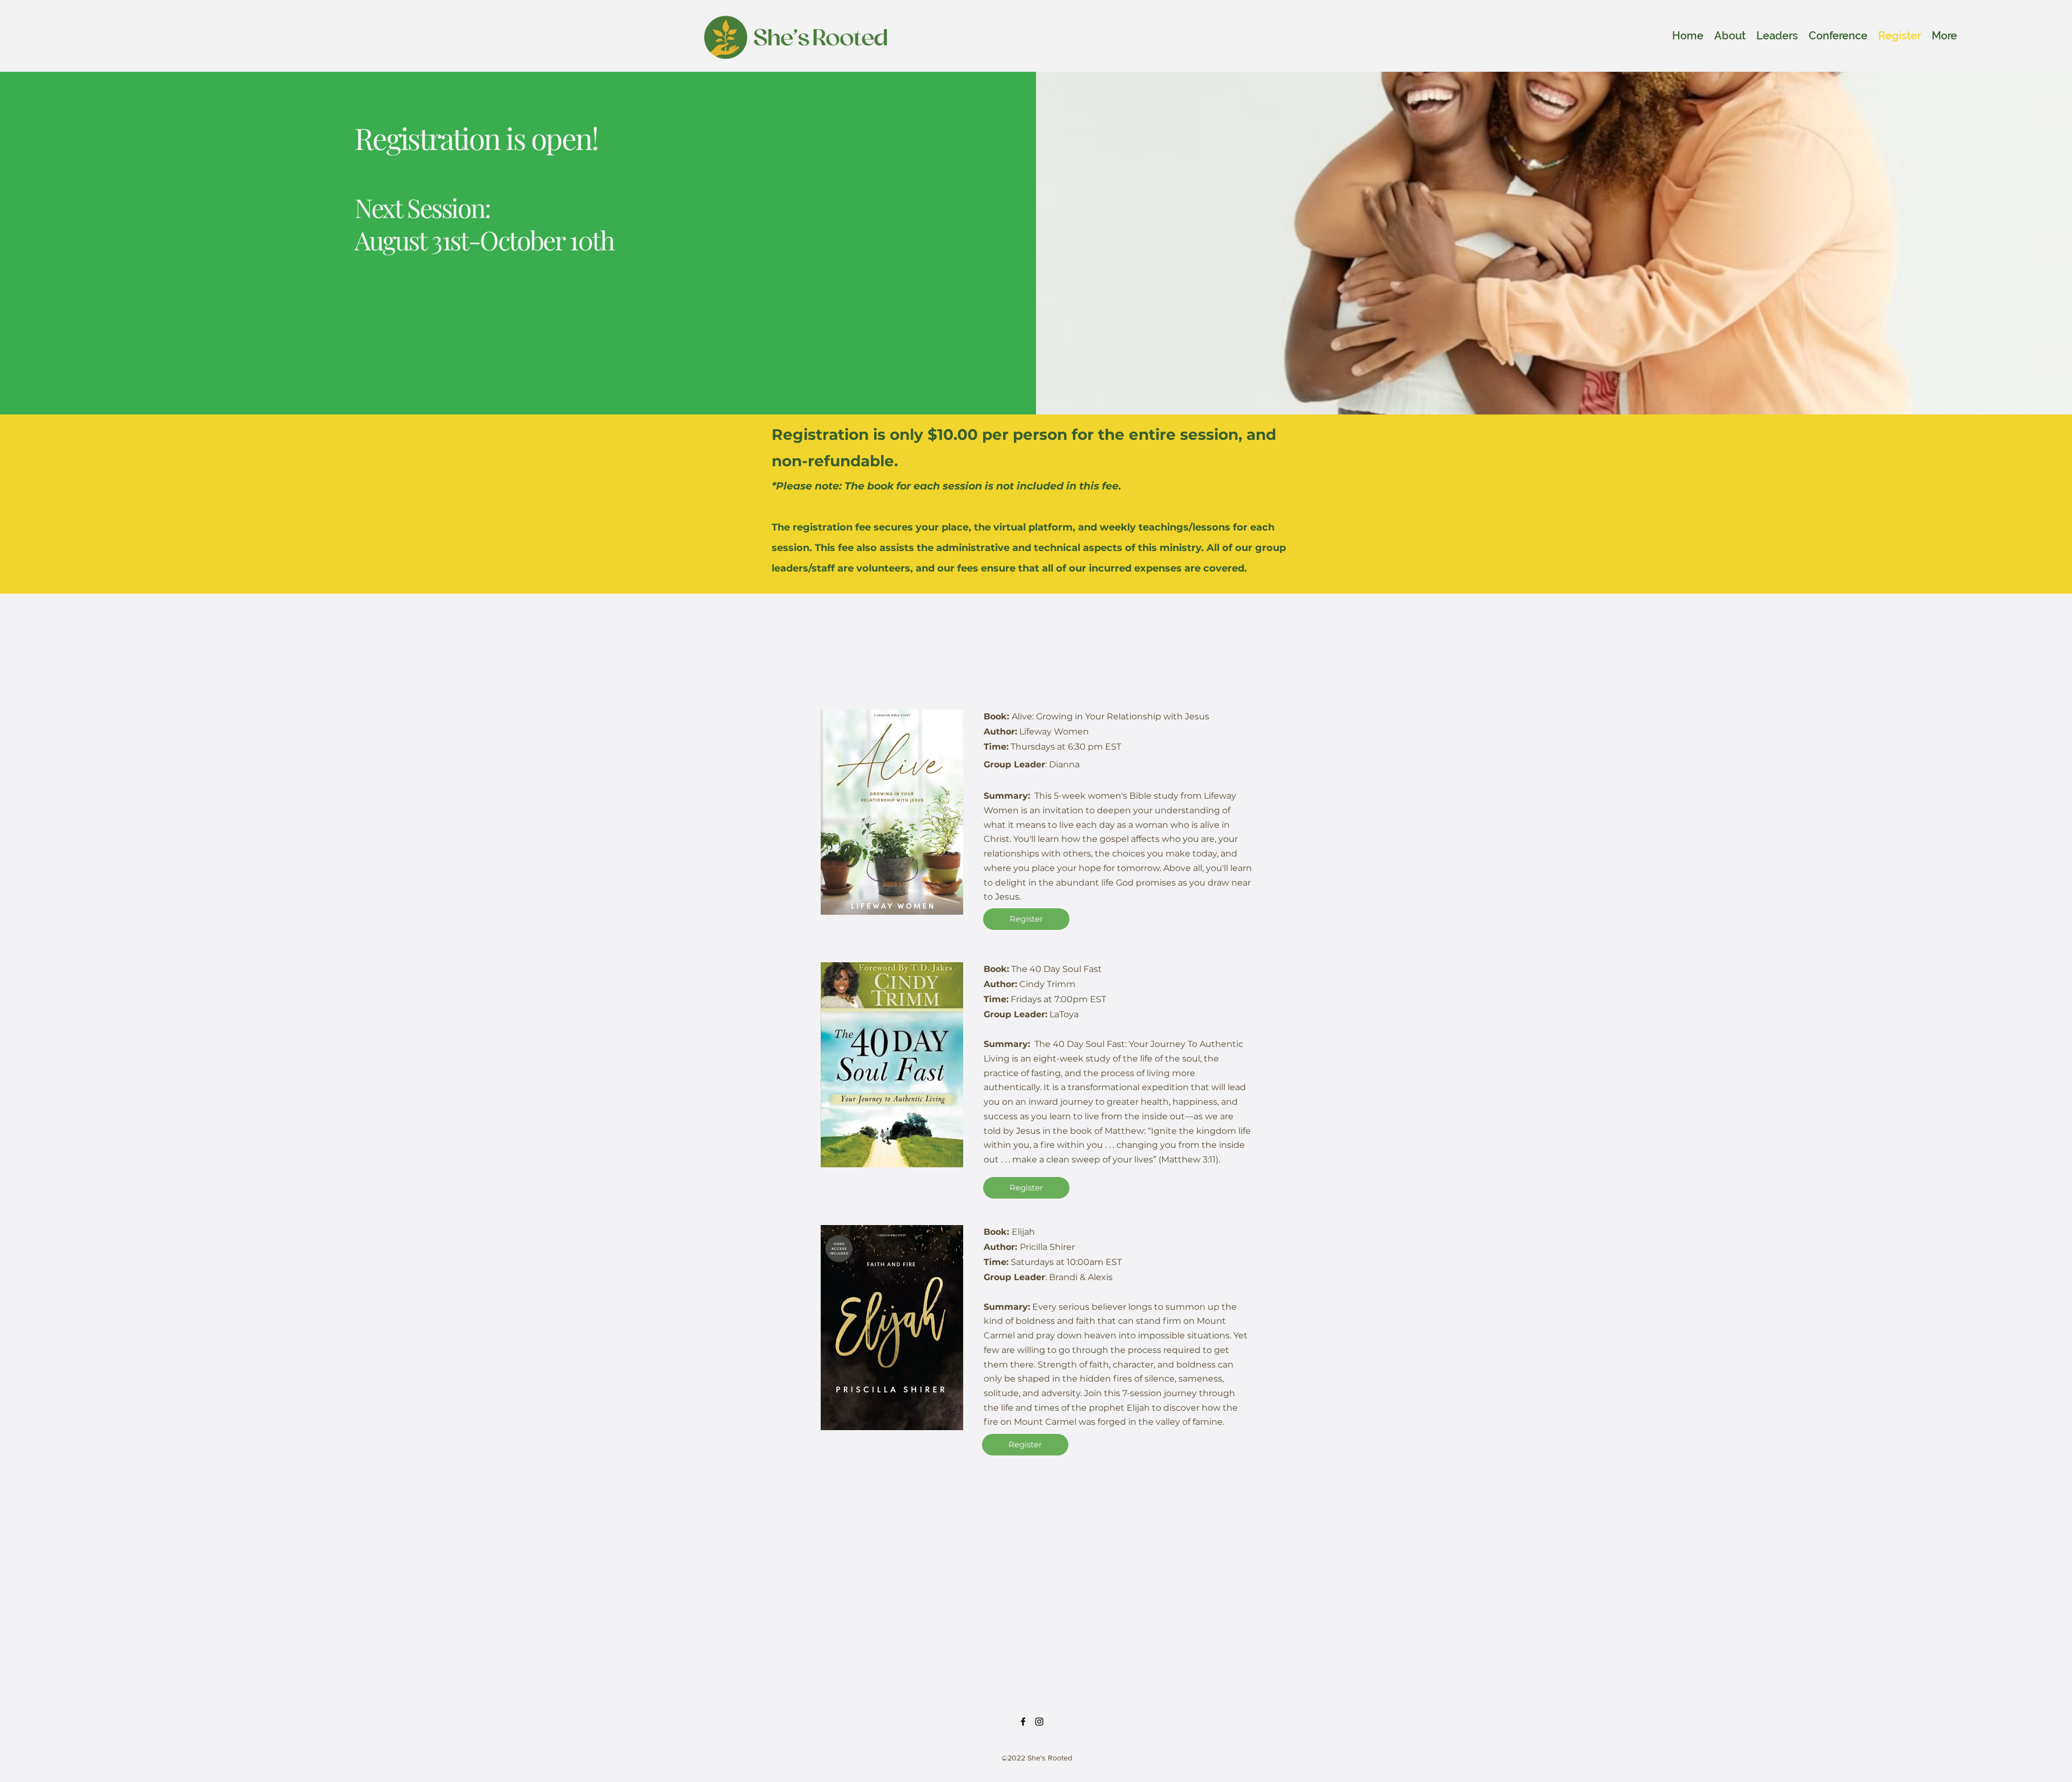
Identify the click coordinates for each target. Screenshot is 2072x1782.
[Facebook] (1023, 1722)
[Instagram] (1039, 1722)
